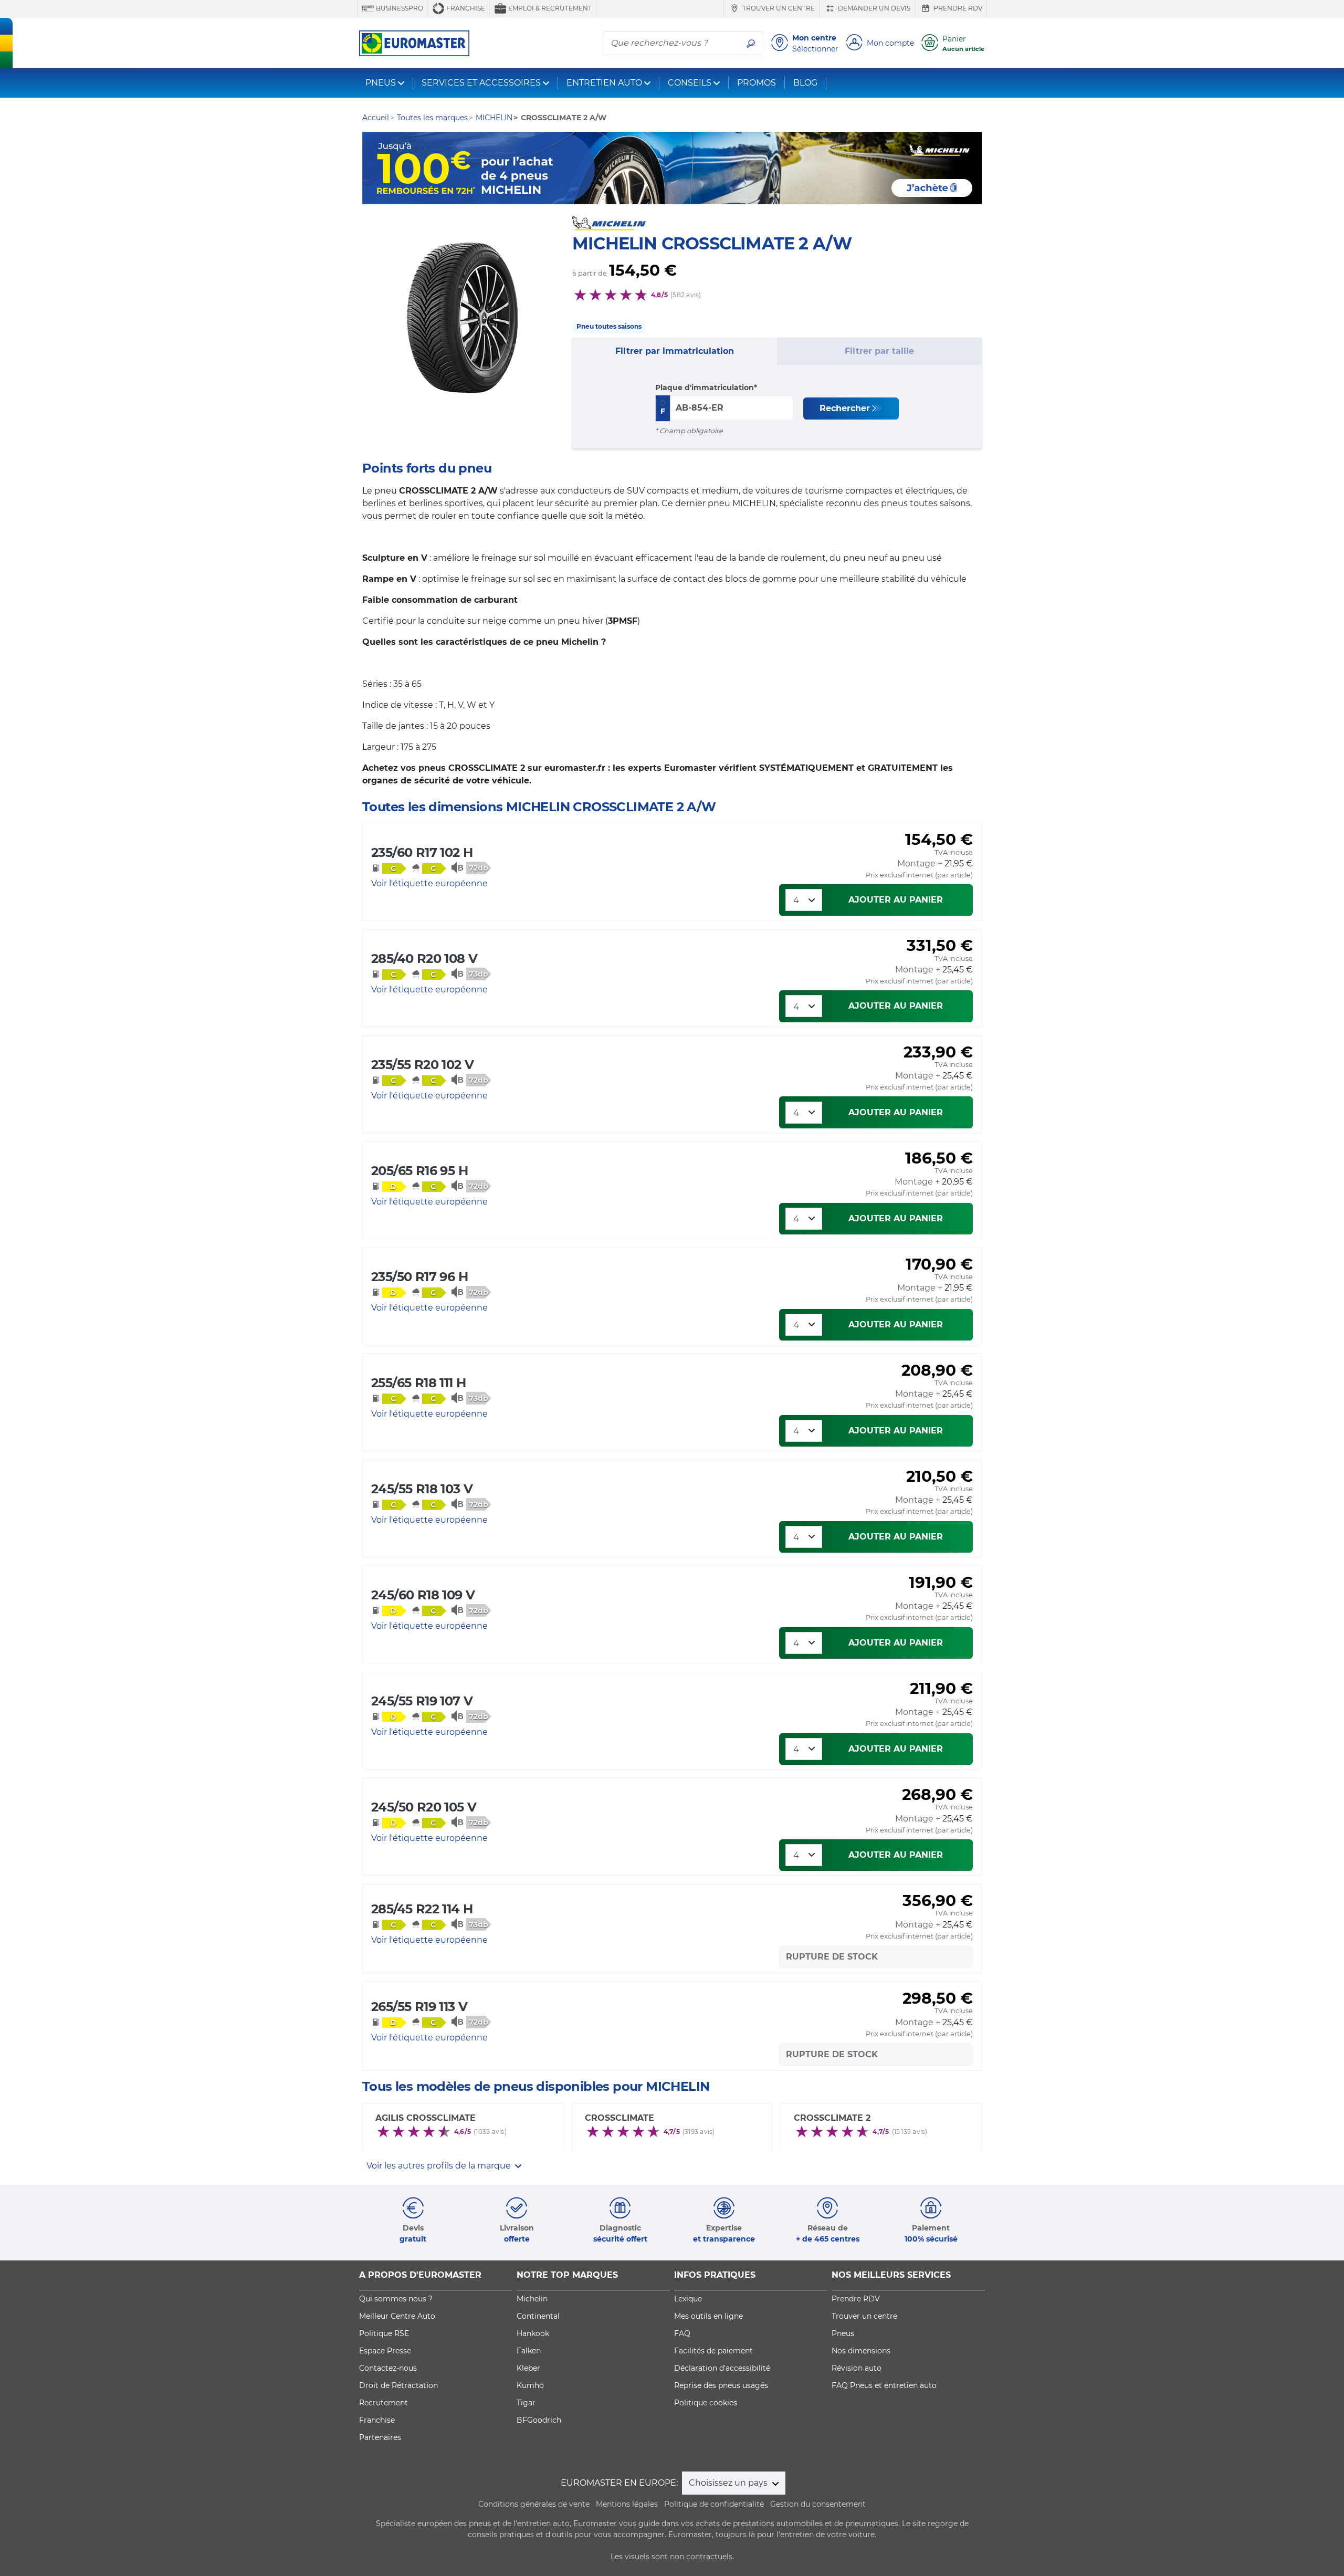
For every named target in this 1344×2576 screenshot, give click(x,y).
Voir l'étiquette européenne (429, 883)
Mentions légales (627, 2504)
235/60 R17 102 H (422, 852)
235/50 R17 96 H (419, 1277)
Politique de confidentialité (714, 2504)
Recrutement (384, 2403)
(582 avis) (686, 295)
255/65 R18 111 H (418, 1383)
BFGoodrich (539, 2420)
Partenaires (380, 2437)
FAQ (682, 2333)
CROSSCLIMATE (619, 2118)
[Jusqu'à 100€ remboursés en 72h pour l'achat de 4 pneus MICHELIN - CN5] (672, 168)
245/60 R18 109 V (423, 1595)
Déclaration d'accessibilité (722, 2368)
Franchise (465, 8)
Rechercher (845, 408)
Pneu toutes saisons (609, 326)
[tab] (675, 351)
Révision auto (857, 2368)
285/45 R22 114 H (422, 1909)
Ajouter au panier (896, 900)
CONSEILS (690, 83)
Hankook (533, 2333)
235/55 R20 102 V (422, 1065)
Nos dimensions (861, 2351)
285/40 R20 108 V (424, 959)
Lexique (688, 2299)
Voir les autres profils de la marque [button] (440, 2166)
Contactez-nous (388, 2368)
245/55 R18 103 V (422, 1489)
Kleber (528, 2368)
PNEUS (381, 83)
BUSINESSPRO (399, 8)
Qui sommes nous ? (396, 2299)
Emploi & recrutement (549, 8)
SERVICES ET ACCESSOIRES (481, 83)
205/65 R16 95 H (419, 1171)
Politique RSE (384, 2333)
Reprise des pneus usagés (721, 2385)
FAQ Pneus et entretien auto (884, 2385)
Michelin (532, 2299)
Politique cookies (706, 2403)
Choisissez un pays (729, 2483)
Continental (538, 2316)
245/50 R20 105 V (424, 1807)
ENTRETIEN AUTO (604, 83)
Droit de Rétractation (398, 2385)
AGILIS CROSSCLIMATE (426, 2118)
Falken (529, 2351)
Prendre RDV (957, 8)
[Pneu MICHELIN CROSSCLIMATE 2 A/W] (462, 318)
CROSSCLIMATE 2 (832, 2118)
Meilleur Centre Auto (397, 2316)
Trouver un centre (778, 8)
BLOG (805, 83)
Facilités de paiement (713, 2351)
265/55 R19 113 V (419, 2007)
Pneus (843, 2333)
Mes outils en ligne (708, 2316)
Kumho (530, 2385)
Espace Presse (385, 2351)
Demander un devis (873, 8)
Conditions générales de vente (534, 2504)
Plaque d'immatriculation (705, 388)
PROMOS (757, 83)
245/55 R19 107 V (422, 1701)
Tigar (526, 2403)
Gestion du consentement (818, 2504)
